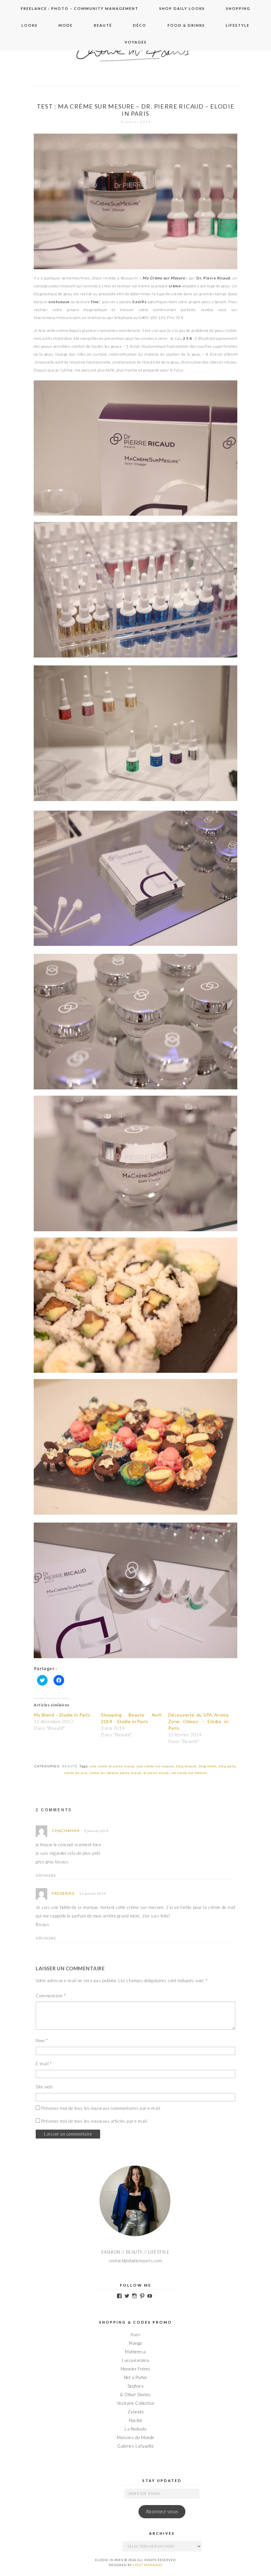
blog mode (208, 1766)
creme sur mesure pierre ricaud (115, 1773)
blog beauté (186, 1766)
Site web (44, 2087)
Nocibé (135, 2420)
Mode (66, 25)
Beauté (103, 25)
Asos (135, 2334)
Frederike (63, 1893)
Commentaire (51, 1996)
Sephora (136, 2386)
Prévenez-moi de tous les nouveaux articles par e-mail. (95, 2121)
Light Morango (148, 2565)
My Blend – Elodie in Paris (62, 1715)
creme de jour (76, 1773)
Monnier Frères (136, 2369)
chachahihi (66, 1831)
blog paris (227, 1766)
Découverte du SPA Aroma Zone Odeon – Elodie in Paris (198, 1721)
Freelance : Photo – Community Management (80, 8)
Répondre (46, 1875)
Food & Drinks (186, 25)
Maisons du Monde (136, 2437)
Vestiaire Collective (135, 2403)
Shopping (238, 8)
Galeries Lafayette (135, 2446)
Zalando (136, 2412)
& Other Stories (135, 2395)
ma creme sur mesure (189, 1773)
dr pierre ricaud (156, 1773)
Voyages (136, 42)
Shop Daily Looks (182, 8)
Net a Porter (136, 2377)
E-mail (44, 2064)
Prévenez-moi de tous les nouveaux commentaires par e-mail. (101, 2108)
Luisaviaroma (135, 2360)
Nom (42, 2041)
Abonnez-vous (162, 2512)
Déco (140, 25)
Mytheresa (135, 2352)
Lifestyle (238, 25)
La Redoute (135, 2429)
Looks (30, 25)
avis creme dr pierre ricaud (112, 1766)
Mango (135, 2343)
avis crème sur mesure (155, 1766)
